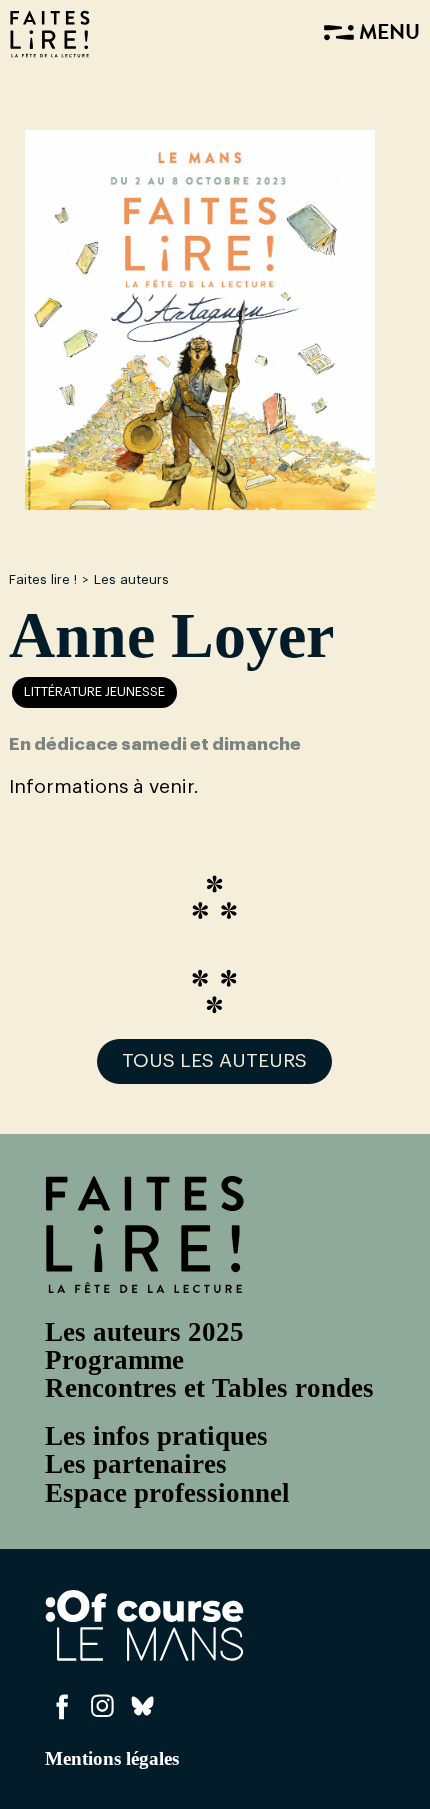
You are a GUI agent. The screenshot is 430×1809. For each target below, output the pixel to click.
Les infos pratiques (156, 1436)
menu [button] (387, 34)
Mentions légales (112, 1758)
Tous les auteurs (214, 1061)
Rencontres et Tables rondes (209, 1388)
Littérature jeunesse (94, 692)
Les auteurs (131, 579)
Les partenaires (136, 1464)
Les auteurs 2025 (144, 1332)
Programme (114, 1360)
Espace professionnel (167, 1493)
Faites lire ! (43, 579)
